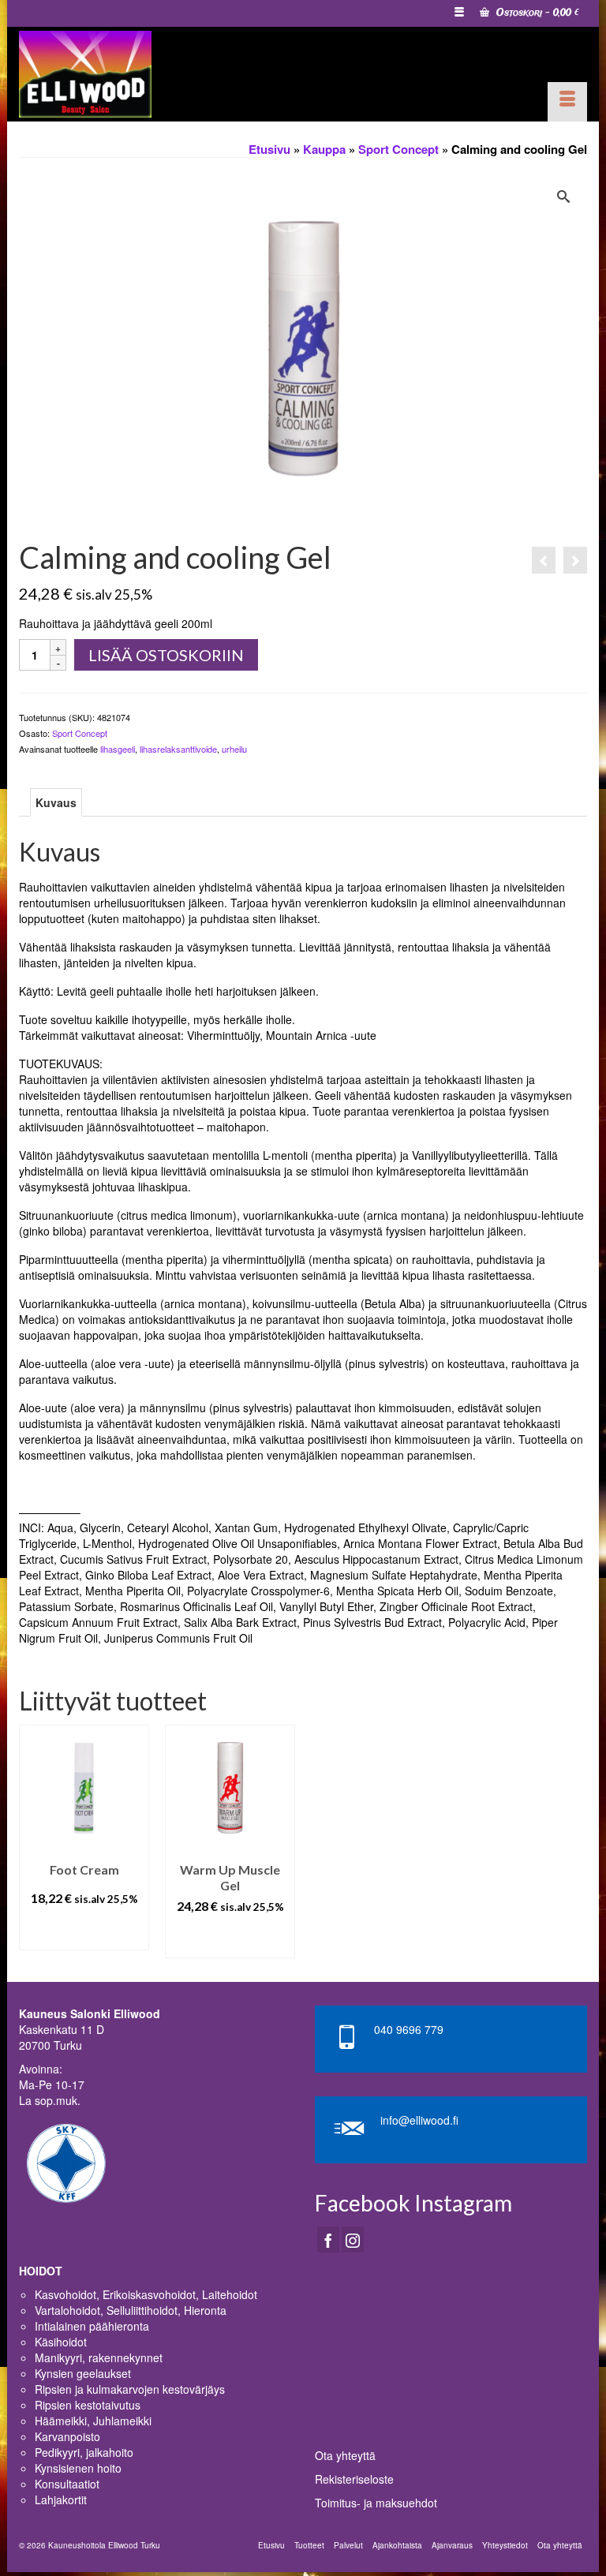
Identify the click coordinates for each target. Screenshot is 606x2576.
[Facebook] (328, 2239)
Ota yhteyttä (345, 2455)
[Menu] (567, 102)
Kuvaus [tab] (56, 802)
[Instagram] (353, 2239)
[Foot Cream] (575, 560)
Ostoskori (536, 13)
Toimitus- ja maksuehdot (376, 2503)
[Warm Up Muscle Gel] (544, 560)
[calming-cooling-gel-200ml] (303, 352)
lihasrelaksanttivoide (178, 749)
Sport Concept (80, 733)
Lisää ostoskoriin (166, 655)
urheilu (234, 749)
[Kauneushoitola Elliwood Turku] (118, 74)
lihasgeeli (118, 749)
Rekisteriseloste (354, 2479)
